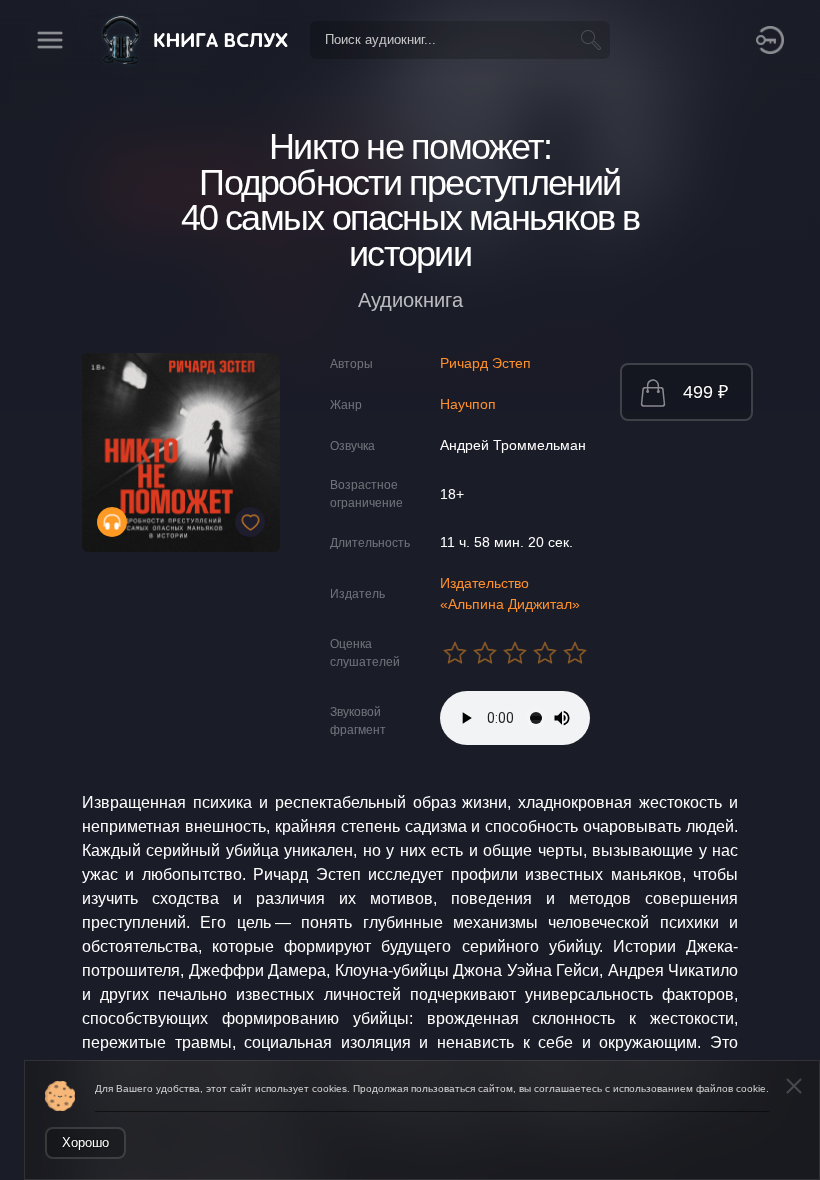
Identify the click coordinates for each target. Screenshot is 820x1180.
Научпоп (468, 404)
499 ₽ (705, 392)
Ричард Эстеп (485, 363)
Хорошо (85, 1142)
